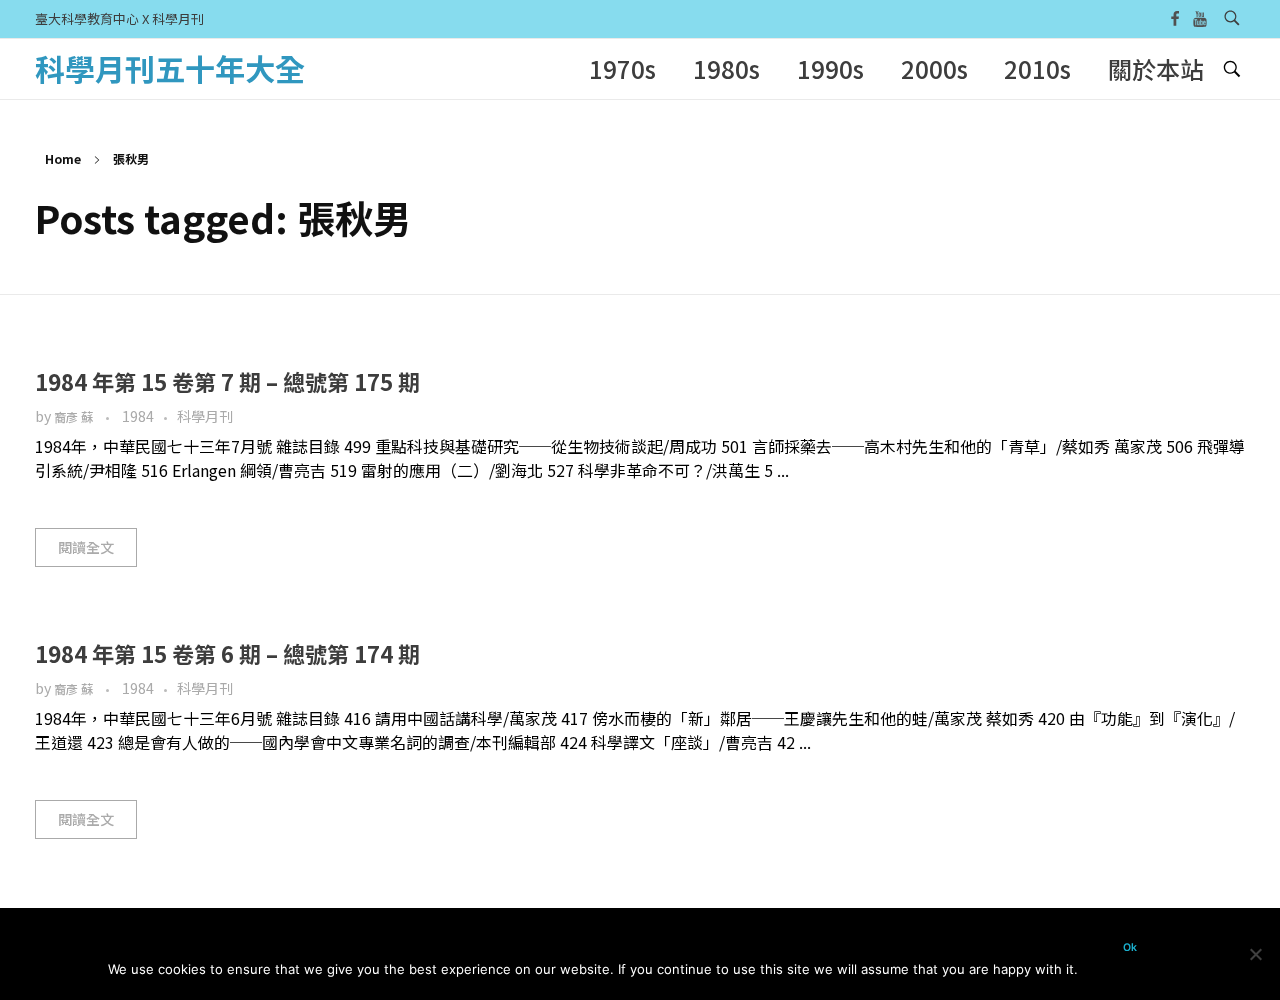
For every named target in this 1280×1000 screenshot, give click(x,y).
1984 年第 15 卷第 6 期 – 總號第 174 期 (227, 653)
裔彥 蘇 (75, 417)
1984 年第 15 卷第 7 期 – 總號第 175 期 (227, 381)
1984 (138, 416)
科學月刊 (205, 416)
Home (63, 158)
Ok (1130, 947)
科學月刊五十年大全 (170, 68)
